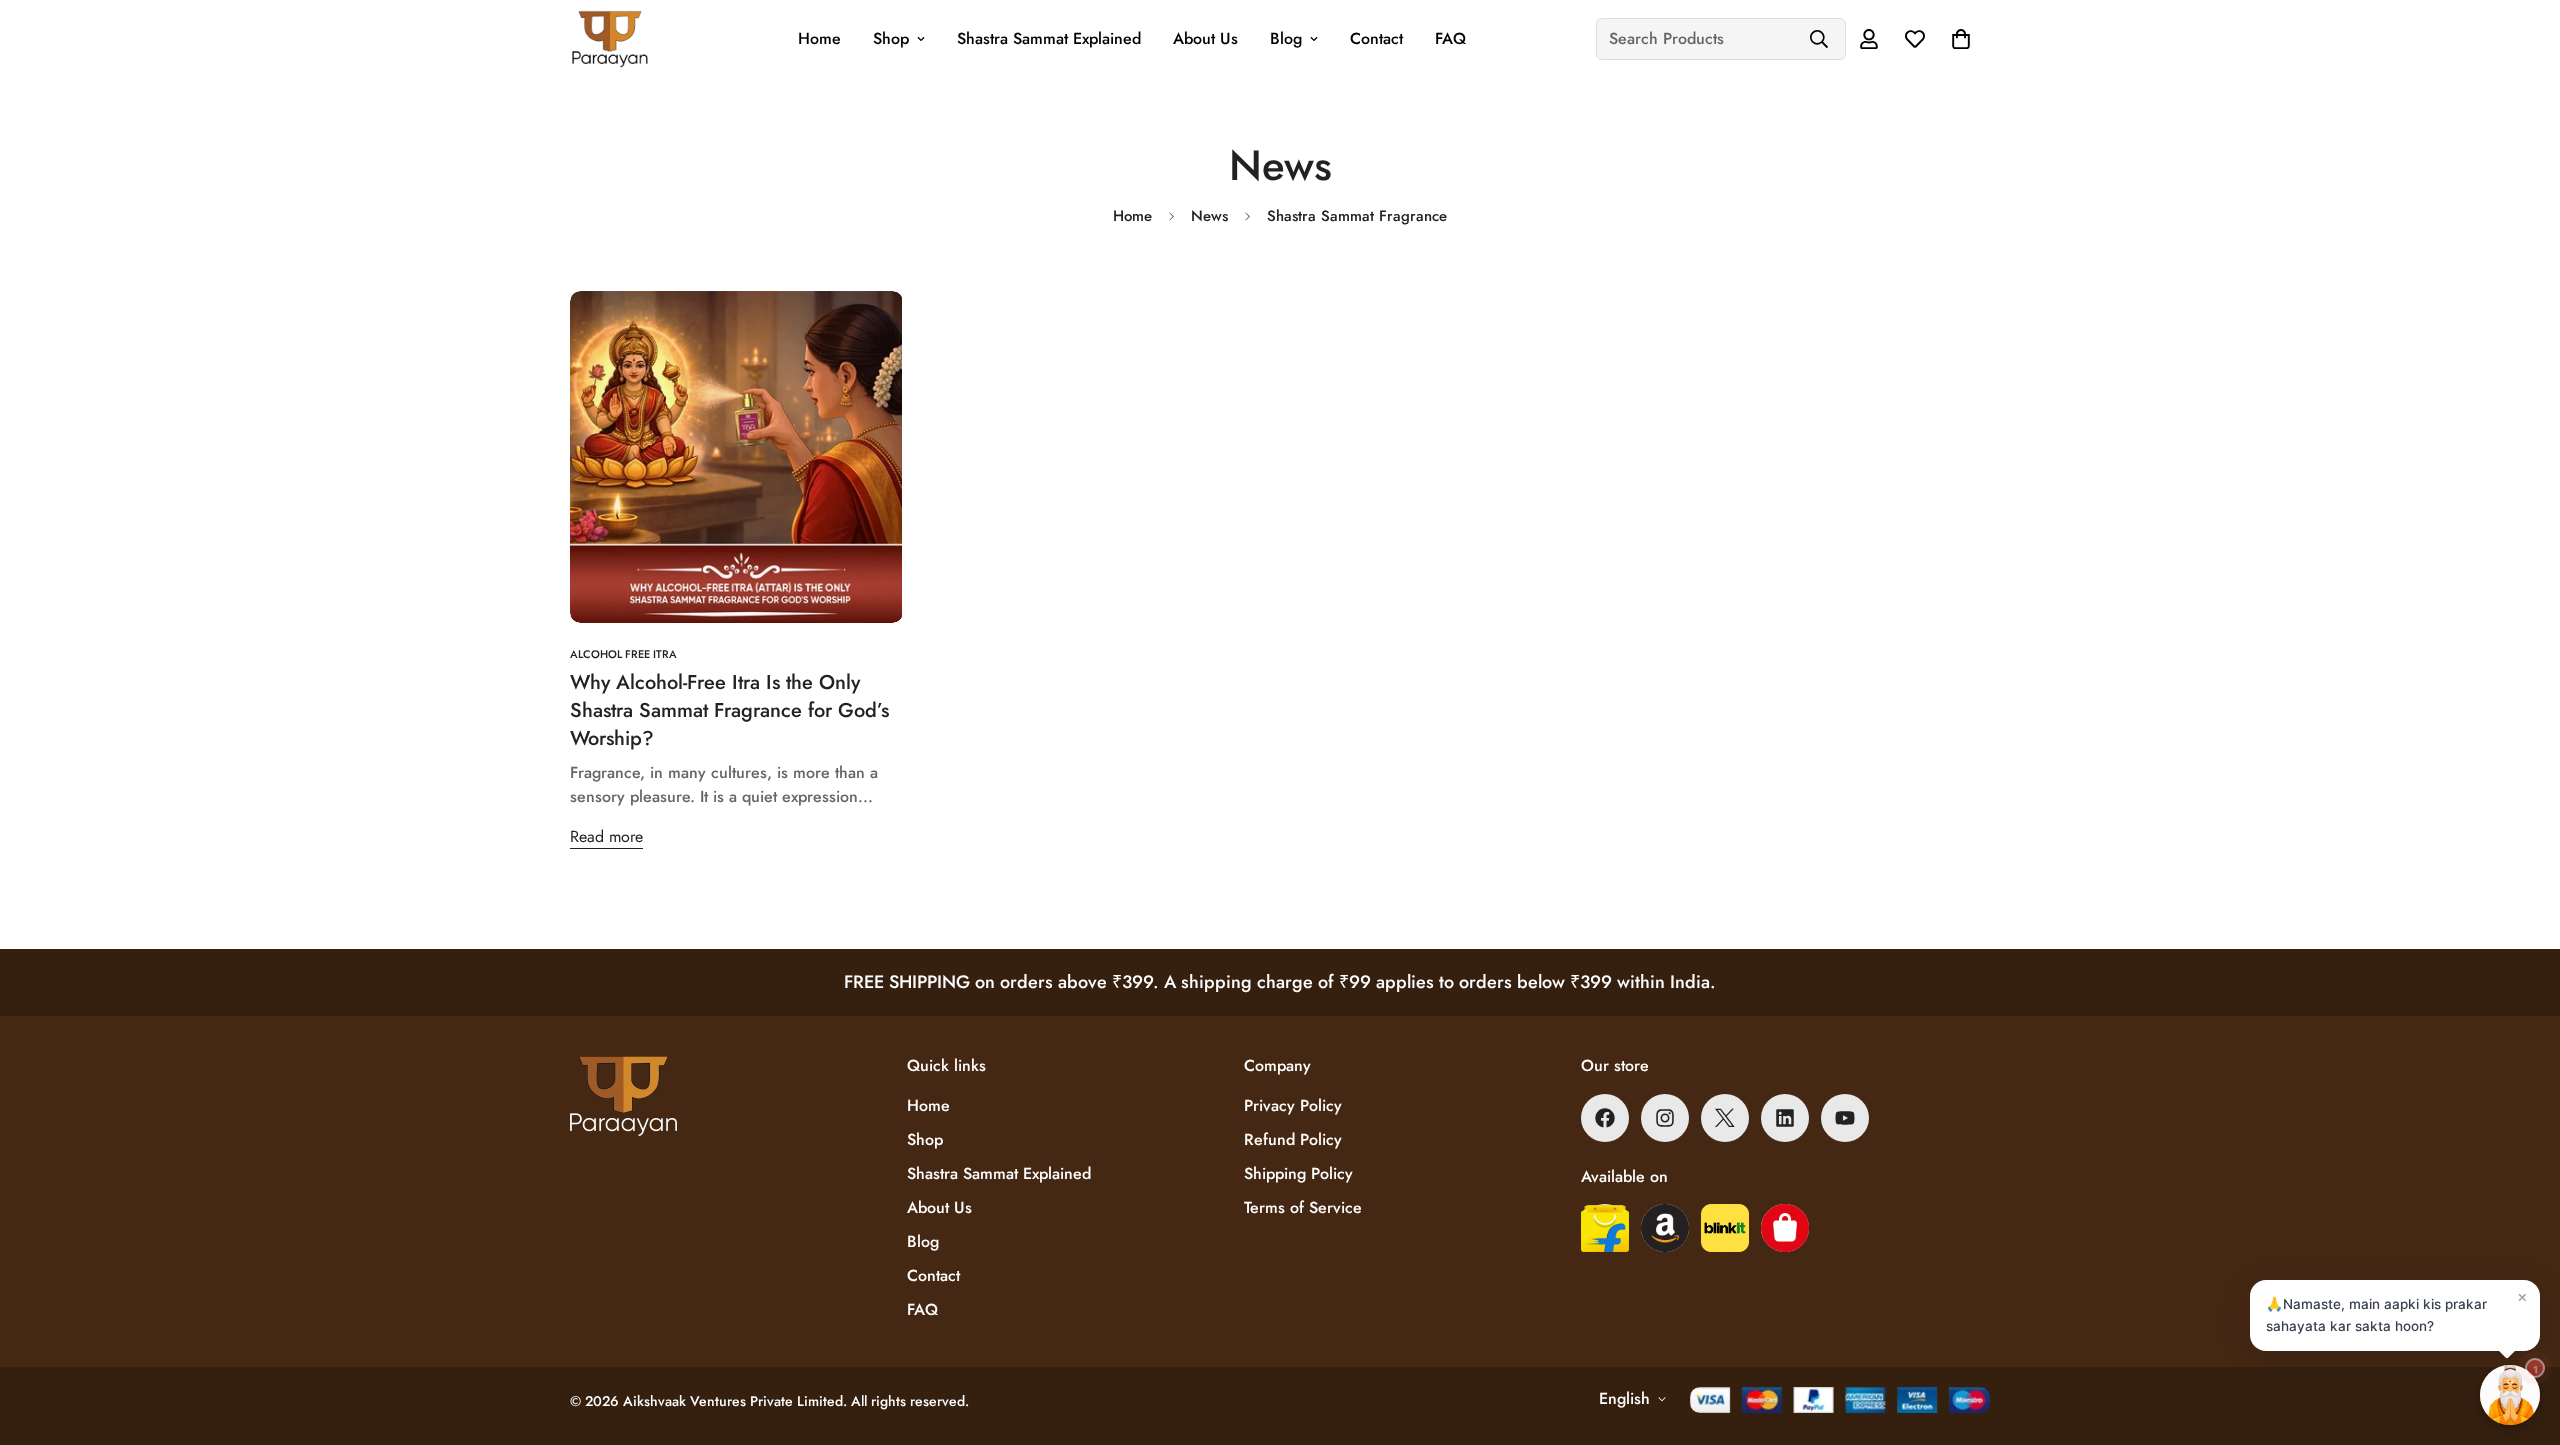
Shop (891, 38)
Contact (1376, 38)
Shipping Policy (1298, 1173)
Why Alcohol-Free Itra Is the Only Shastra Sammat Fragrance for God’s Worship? (729, 710)
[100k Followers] (1665, 1118)
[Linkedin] (1785, 1118)
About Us (1205, 38)
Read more (606, 836)
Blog (1286, 38)
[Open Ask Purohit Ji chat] (2510, 1395)
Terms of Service (1303, 1207)
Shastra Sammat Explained (1049, 38)
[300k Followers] (1605, 1118)
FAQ (1450, 38)
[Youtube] (1845, 1118)
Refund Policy (1293, 1139)
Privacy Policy (1293, 1105)
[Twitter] (1725, 1118)
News (1209, 216)
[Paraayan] (610, 39)
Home (819, 38)
